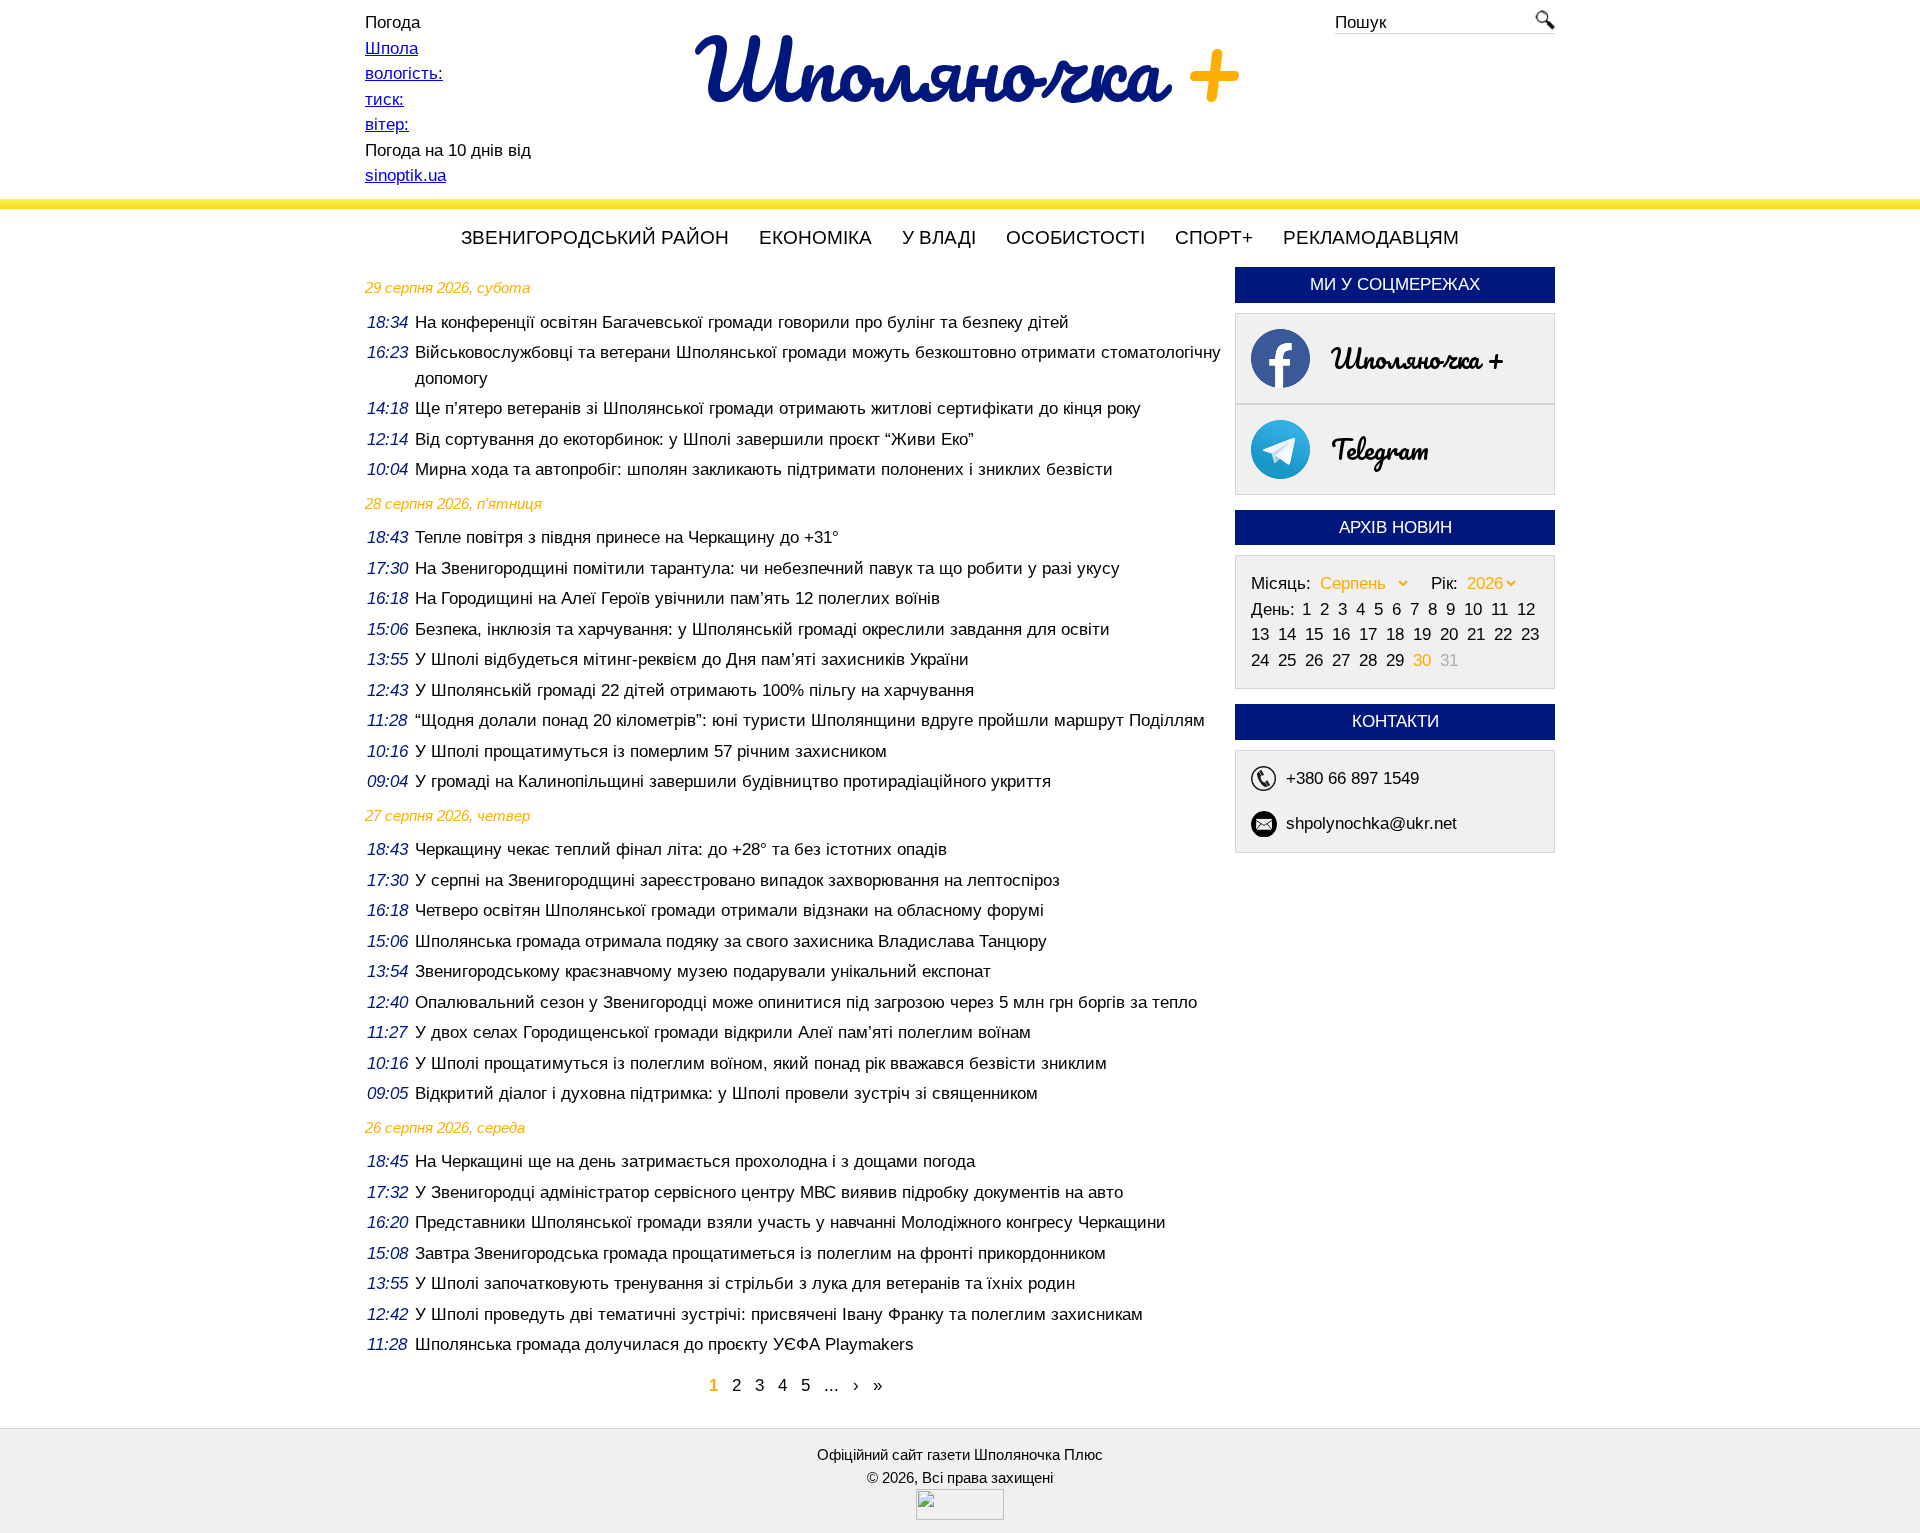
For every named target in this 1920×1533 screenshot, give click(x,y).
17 (1370, 634)
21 (1478, 634)
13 (1262, 634)
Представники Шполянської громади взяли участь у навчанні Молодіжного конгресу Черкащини (790, 1222)
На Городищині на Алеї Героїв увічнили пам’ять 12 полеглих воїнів (677, 598)
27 (1343, 660)
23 (1530, 634)
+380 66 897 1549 (1352, 778)
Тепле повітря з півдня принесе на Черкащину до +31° (627, 537)
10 (1475, 609)
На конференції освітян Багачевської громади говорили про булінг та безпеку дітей (742, 322)
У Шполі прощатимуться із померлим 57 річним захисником (651, 751)
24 (1262, 660)
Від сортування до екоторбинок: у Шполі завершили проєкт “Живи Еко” (694, 439)
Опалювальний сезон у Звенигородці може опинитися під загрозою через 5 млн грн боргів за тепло (806, 1002)
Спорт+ (1214, 237)
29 (1397, 660)
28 (1370, 660)
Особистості (1075, 237)
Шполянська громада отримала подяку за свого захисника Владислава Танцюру (731, 941)
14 (1289, 634)
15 (1316, 634)
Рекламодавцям (1371, 237)
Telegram (1380, 449)
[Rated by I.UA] (960, 1514)
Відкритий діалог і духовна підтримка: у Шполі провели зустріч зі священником (726, 1093)
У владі (939, 237)
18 (1397, 634)
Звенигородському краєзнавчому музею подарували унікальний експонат (703, 971)
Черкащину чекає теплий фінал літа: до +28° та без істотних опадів (681, 849)
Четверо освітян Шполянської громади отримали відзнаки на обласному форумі (729, 910)
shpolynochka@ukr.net (1371, 823)
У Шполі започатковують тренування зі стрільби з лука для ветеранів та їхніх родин (745, 1283)
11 (1502, 609)
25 (1289, 660)
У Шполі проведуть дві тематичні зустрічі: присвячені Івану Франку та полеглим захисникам (779, 1314)
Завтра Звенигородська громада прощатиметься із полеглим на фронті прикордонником (760, 1253)
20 (1451, 634)
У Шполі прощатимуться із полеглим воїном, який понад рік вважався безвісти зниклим (761, 1063)
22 (1505, 634)
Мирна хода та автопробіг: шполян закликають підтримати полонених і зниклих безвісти (764, 469)
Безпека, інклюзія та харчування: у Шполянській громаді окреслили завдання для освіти (762, 629)
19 (1424, 634)
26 (1316, 660)
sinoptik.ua (405, 175)
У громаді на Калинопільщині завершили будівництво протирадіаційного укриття (733, 781)
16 (1343, 634)
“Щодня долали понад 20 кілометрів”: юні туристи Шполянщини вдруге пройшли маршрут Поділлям (810, 720)
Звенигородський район (595, 237)
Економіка (815, 237)
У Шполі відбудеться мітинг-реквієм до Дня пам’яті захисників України (692, 659)
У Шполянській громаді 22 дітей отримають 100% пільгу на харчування (694, 690)
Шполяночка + (1418, 358)
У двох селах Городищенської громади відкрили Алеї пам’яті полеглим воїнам (723, 1032)
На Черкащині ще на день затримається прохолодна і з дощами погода (695, 1161)
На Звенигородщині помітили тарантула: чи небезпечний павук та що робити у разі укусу (767, 568)
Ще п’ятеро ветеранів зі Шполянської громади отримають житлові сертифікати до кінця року (778, 408)
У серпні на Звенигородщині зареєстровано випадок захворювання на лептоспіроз (737, 880)
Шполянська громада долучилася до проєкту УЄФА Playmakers (664, 1344)
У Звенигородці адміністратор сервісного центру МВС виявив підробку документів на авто (769, 1192)
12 (1526, 609)
